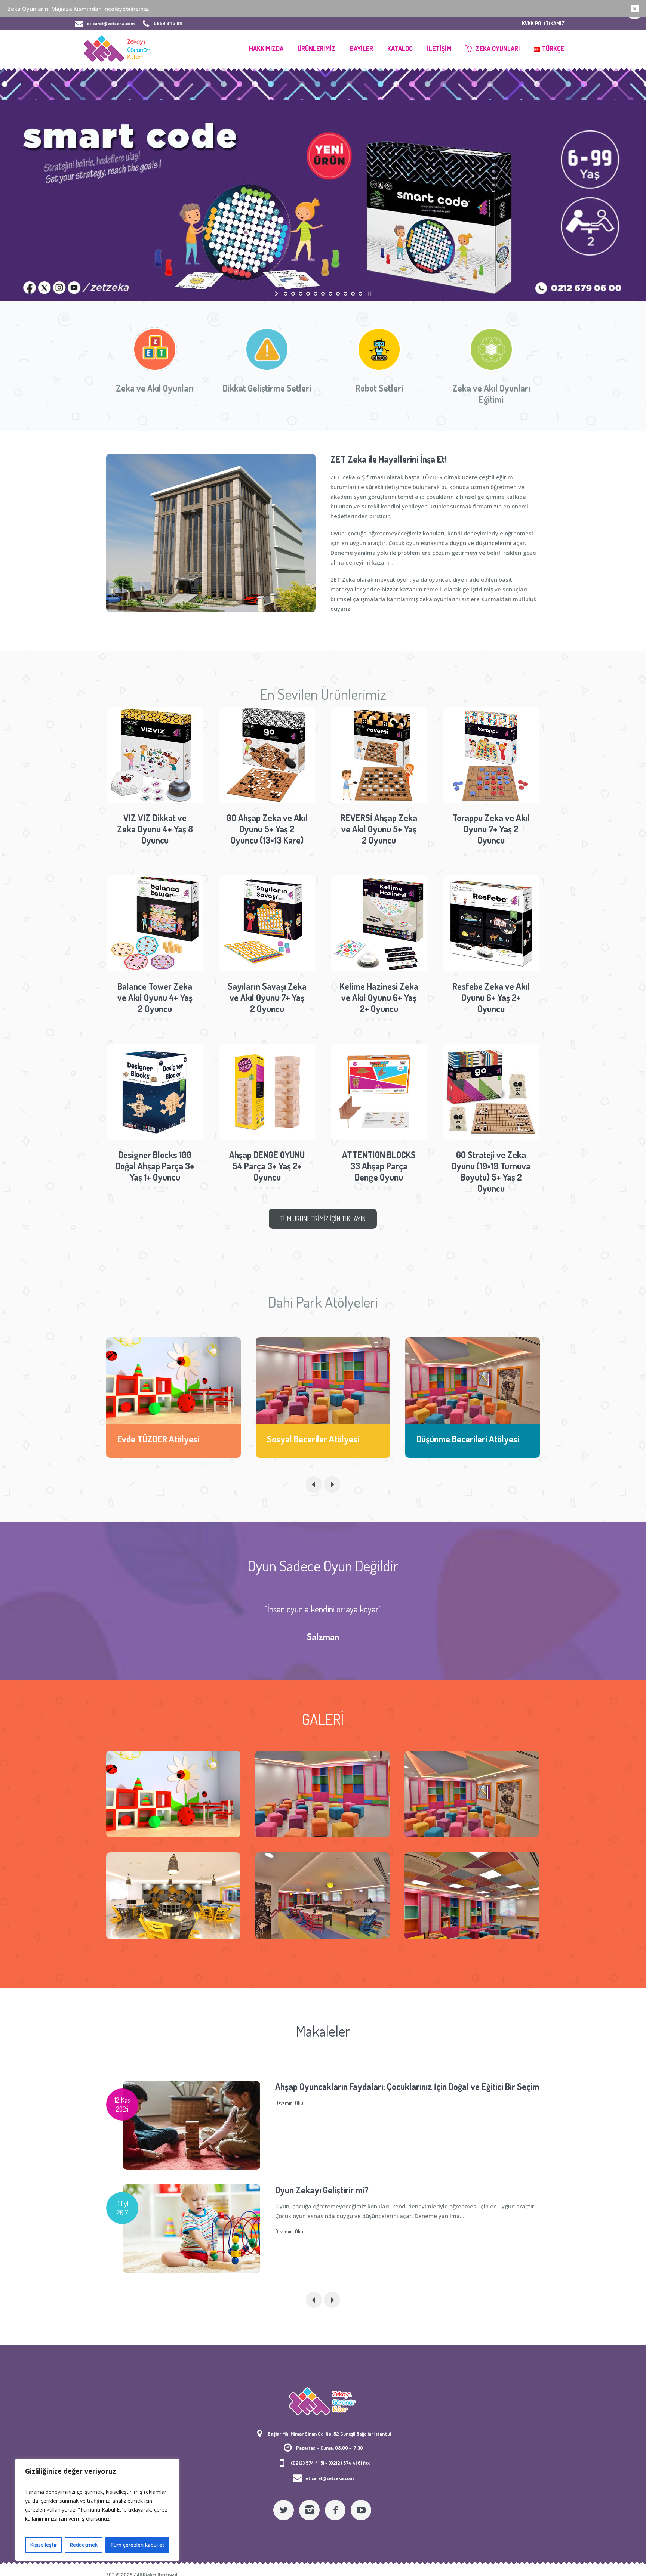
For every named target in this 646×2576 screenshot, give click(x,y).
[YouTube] (361, 2510)
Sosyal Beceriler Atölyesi (164, 1439)
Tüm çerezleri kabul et (137, 2545)
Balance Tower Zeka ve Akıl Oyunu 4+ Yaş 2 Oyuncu (155, 997)
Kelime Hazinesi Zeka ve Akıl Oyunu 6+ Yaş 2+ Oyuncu (379, 997)
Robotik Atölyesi (446, 1439)
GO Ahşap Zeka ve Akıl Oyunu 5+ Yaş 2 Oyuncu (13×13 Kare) (267, 829)
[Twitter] (284, 2510)
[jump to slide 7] (330, 294)
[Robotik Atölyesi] (473, 1381)
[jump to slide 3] (301, 294)
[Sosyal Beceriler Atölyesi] (173, 1381)
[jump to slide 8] (338, 294)
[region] (97, 2510)
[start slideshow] (277, 294)
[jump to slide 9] (345, 294)
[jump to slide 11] (360, 294)
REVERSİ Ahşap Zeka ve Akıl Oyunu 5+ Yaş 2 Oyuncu (379, 829)
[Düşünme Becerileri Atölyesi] (323, 1381)
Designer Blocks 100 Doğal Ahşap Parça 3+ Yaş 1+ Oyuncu (155, 1166)
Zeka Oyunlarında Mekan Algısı (331, 2190)
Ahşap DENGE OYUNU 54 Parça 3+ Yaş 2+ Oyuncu (267, 1166)
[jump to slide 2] (293, 294)
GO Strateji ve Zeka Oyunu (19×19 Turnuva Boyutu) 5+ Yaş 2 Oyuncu (491, 1171)
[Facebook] (335, 2510)
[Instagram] (309, 2510)
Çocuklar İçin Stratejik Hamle (328, 2086)
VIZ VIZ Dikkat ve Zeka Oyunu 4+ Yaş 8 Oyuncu (155, 829)
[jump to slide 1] (286, 294)
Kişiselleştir (43, 2545)
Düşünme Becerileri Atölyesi (318, 1439)
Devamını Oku (289, 2128)
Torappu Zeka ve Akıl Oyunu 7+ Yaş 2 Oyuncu (491, 829)
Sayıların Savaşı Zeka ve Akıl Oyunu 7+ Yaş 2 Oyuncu (267, 997)
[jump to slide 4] (308, 294)
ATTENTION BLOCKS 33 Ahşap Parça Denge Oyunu (379, 1166)
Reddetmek (84, 2545)
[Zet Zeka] (323, 2401)
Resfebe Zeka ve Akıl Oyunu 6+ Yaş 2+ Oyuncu (491, 997)
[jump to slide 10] (353, 294)
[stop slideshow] (369, 294)
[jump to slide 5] (316, 294)
